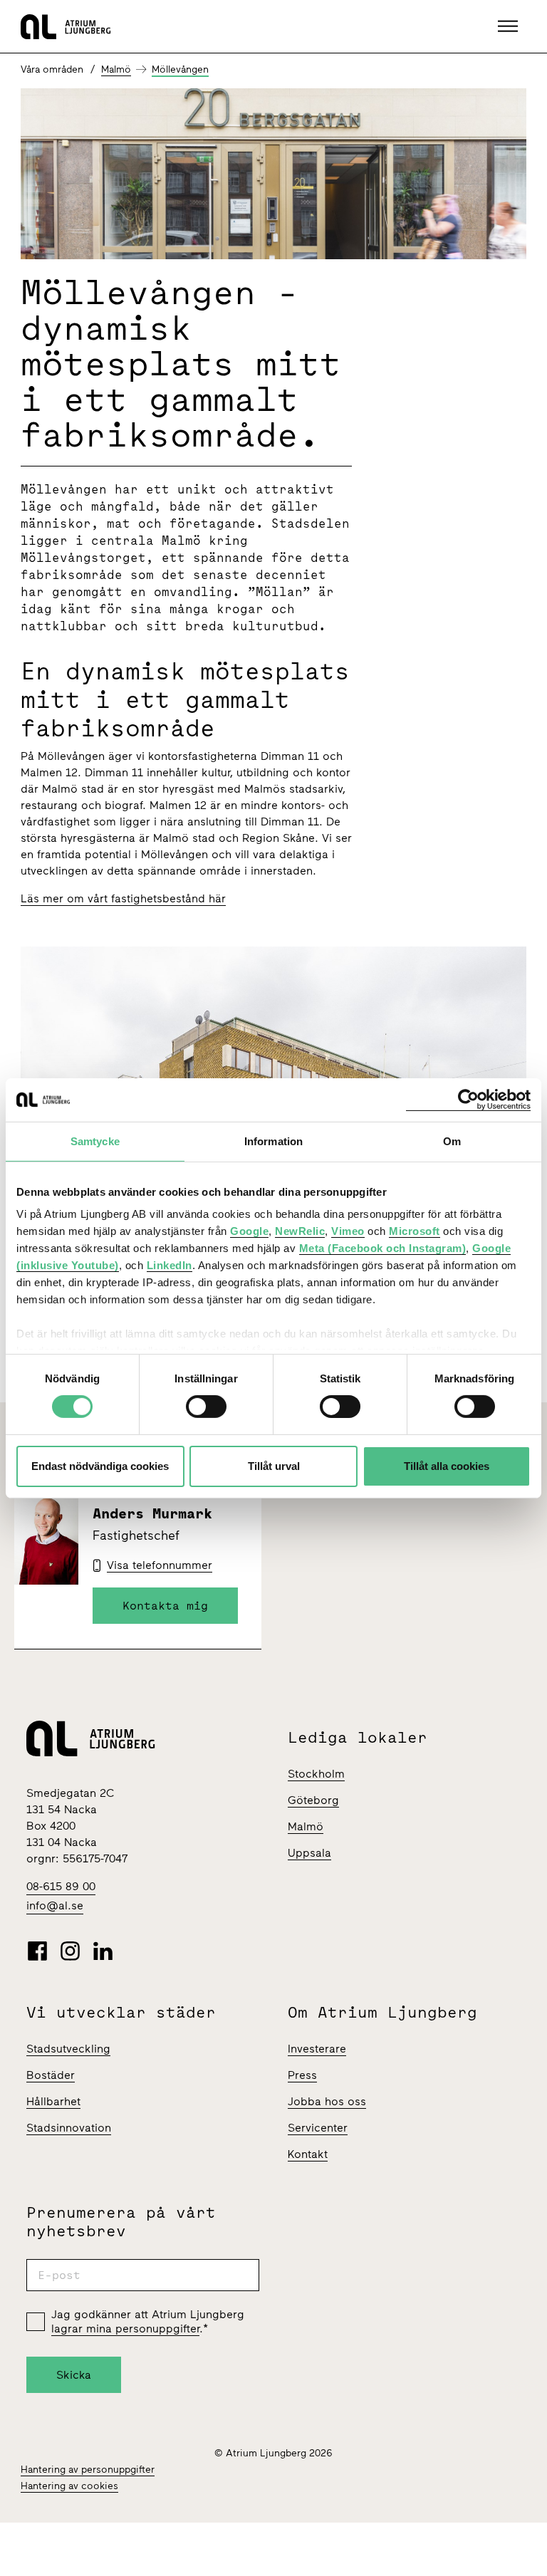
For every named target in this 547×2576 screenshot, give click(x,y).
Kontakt (308, 2154)
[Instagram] (70, 1951)
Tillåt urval (274, 1466)
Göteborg (313, 1800)
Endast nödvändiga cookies (100, 1466)
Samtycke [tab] (95, 1141)
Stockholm (316, 1774)
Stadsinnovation (69, 2128)
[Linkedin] (103, 1951)
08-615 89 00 (61, 1886)
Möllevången (180, 69)
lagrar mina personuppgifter (125, 2329)
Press (302, 2075)
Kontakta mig (165, 1605)
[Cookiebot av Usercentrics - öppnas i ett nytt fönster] (468, 1099)
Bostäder (51, 2075)
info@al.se (55, 1905)
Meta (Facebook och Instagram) (383, 1248)
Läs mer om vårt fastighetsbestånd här (123, 898)
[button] (510, 26)
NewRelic (300, 1231)
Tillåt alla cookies (447, 1466)
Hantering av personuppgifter (88, 2470)
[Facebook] (37, 1951)
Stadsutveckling (68, 2049)
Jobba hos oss (327, 2101)
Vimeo (348, 1231)
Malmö (116, 69)
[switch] (206, 1407)
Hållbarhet (53, 2101)
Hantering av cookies (69, 2486)
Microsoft (415, 1231)
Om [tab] (452, 1141)
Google (249, 1231)
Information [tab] (273, 1141)
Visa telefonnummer (160, 1565)
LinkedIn (170, 1265)
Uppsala (309, 1853)
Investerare (317, 2049)
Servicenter (318, 2128)
